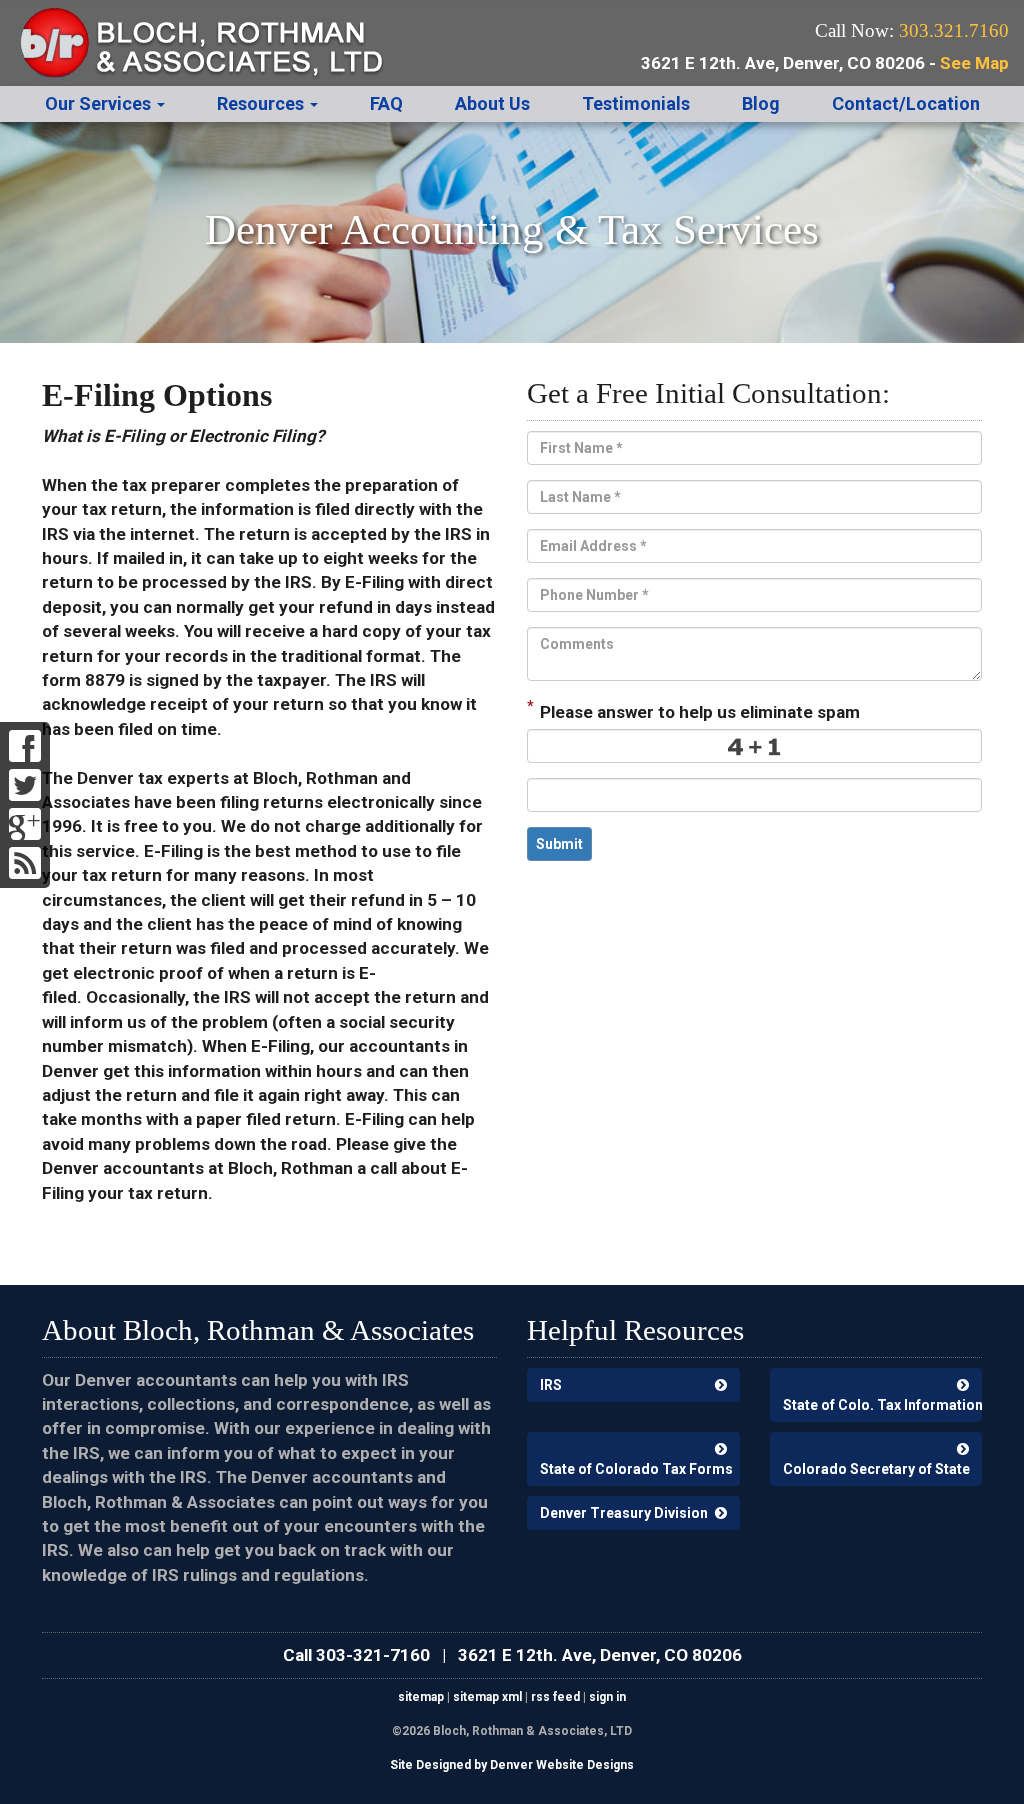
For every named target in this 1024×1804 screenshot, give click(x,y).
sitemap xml (487, 1697)
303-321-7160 (373, 1655)
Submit (559, 844)
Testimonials (636, 103)
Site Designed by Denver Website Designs (512, 1765)
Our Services (100, 103)
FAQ (386, 103)
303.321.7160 (954, 30)
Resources (262, 103)
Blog (761, 103)
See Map (974, 63)
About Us (492, 103)
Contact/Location (906, 103)
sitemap (421, 1697)
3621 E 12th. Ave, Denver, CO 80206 (600, 1655)
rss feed (555, 1697)
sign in (607, 1697)
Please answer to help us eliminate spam (693, 710)
